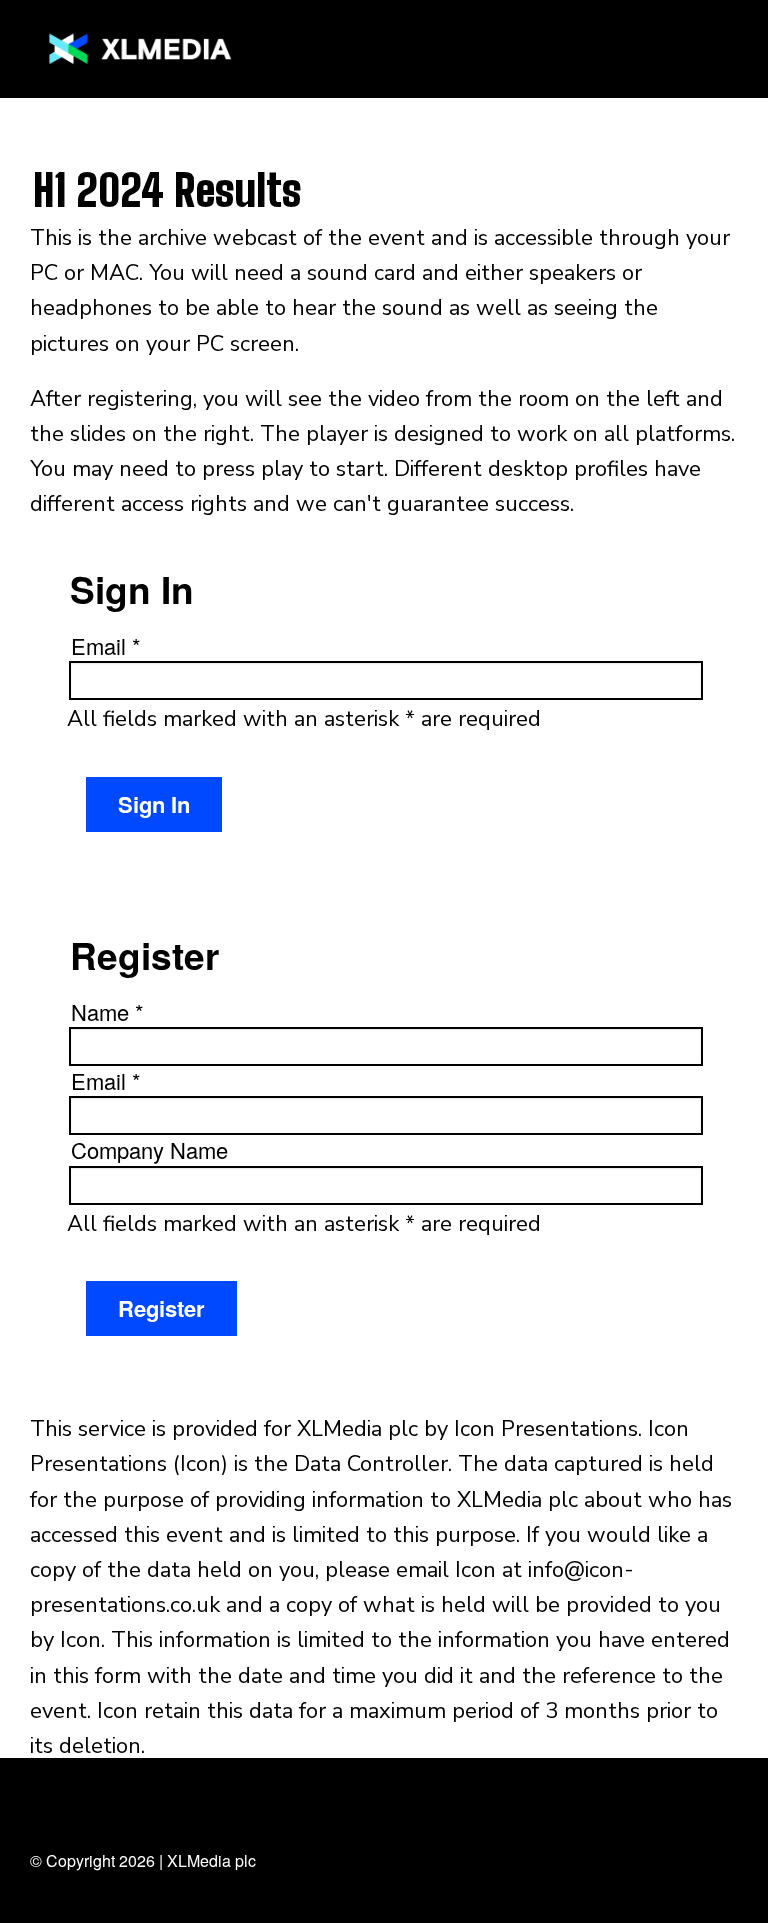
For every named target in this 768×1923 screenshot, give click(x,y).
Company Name (149, 1150)
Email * (106, 646)
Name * (107, 1012)
